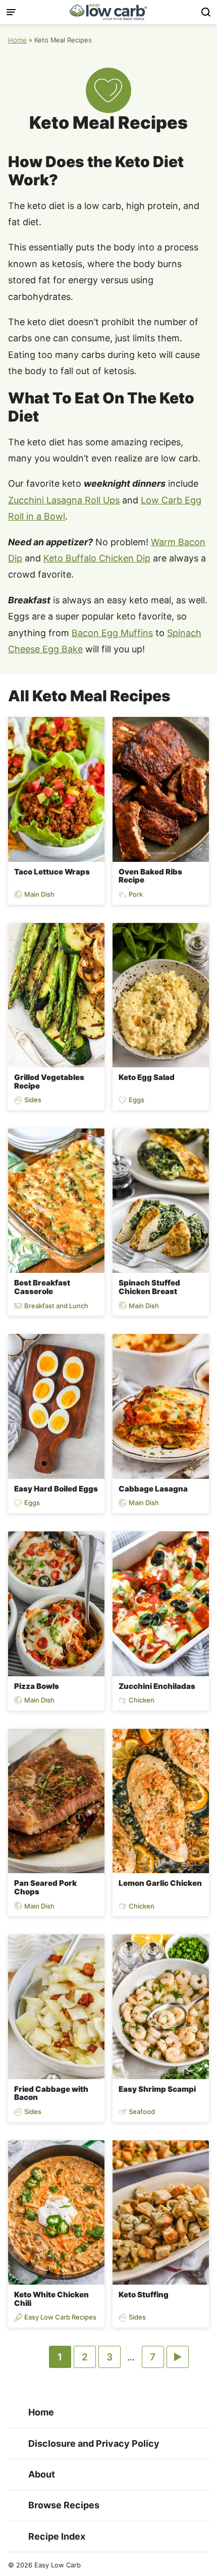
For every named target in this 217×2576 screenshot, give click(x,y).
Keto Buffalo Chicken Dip (97, 558)
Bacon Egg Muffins (112, 633)
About (42, 2474)
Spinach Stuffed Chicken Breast (149, 1287)
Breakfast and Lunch (56, 1305)
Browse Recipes (64, 2505)
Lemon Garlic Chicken (160, 1883)
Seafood (142, 2112)
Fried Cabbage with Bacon (51, 2093)
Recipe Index (57, 2536)
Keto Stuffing (144, 2295)
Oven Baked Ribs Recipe (150, 876)
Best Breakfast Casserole (42, 1287)
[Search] (206, 12)
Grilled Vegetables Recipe (49, 1081)
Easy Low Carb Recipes (60, 2317)
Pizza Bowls (37, 1686)
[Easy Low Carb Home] (108, 12)
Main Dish (39, 894)
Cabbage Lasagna (153, 1489)
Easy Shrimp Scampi (157, 2089)
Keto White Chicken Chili (51, 2299)
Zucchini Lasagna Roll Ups (64, 500)
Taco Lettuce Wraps (52, 872)
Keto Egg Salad (147, 1077)
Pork (136, 894)
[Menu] (11, 12)
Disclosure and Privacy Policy (94, 2443)
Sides (33, 1100)
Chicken (142, 1700)
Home (17, 40)
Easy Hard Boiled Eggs (56, 1489)
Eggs (137, 1100)
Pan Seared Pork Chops (45, 1887)
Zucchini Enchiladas (157, 1686)
